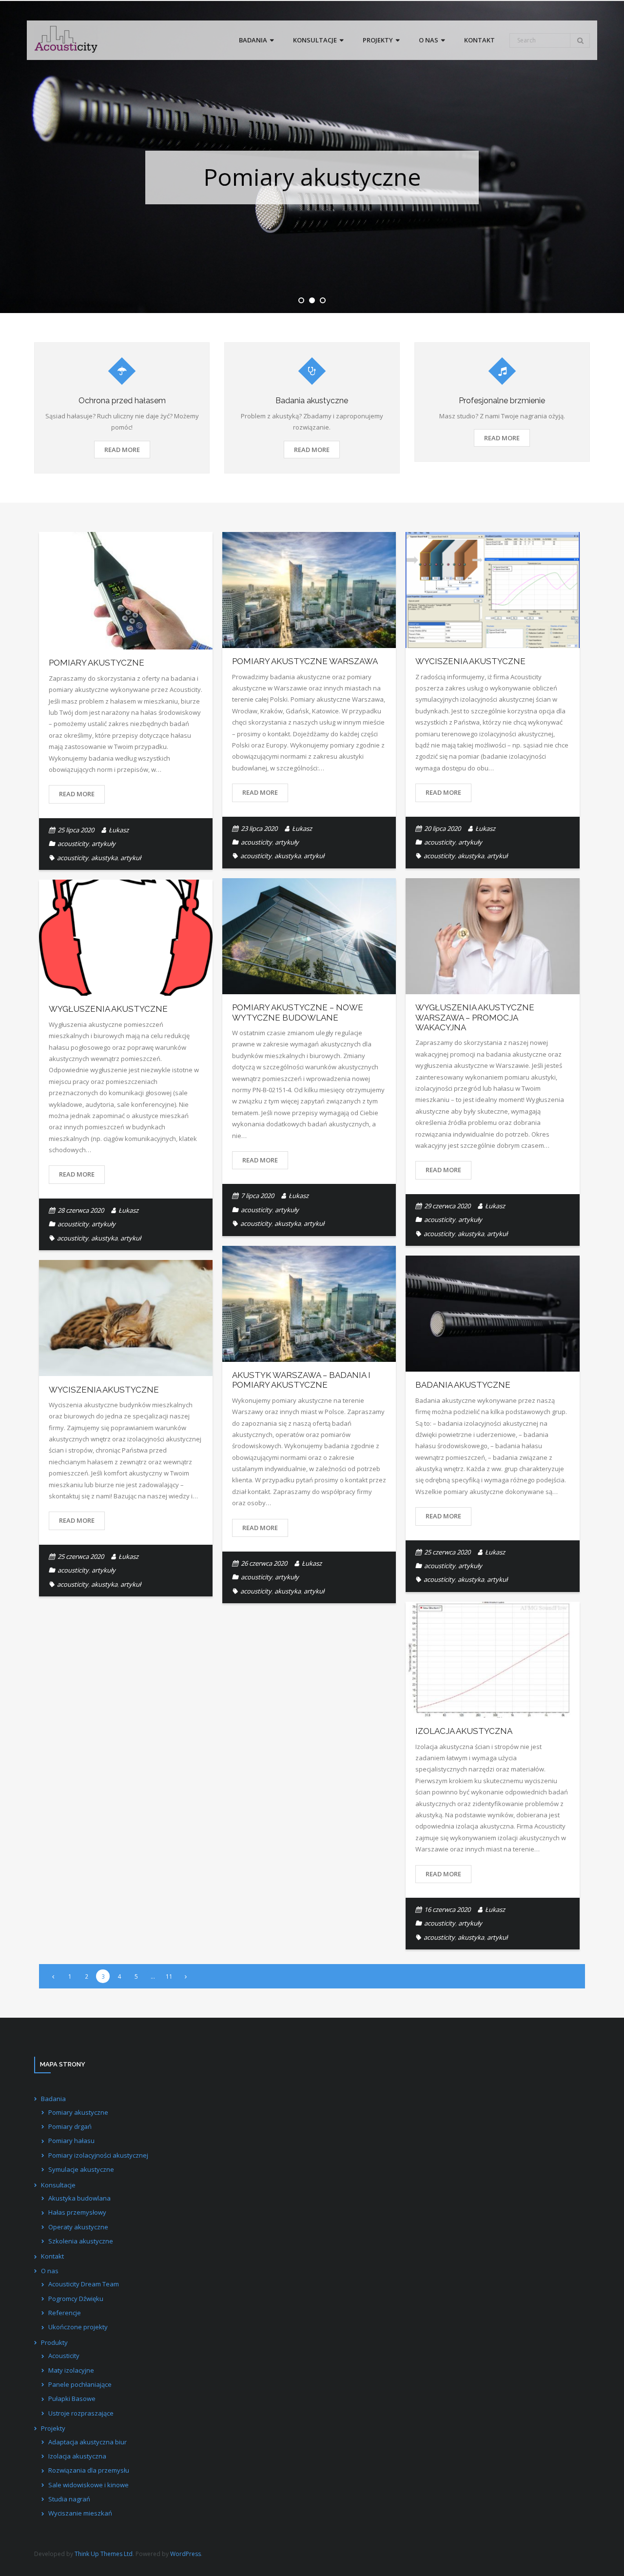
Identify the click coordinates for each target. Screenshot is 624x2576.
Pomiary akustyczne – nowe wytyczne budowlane (298, 1012)
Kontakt (52, 2256)
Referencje (65, 2313)
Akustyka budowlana (79, 2198)
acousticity (73, 844)
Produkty (54, 2342)
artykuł (131, 858)
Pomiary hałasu (71, 2141)
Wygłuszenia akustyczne (108, 1009)
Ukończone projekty (78, 2327)
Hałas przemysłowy (77, 2212)
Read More (122, 450)
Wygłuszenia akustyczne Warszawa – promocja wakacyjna (475, 1017)
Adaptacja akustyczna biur (88, 2442)
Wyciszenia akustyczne (470, 661)
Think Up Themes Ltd (104, 2554)
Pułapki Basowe (72, 2399)
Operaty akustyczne (78, 2227)
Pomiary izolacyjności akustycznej (98, 2155)
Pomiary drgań (70, 2126)
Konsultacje (58, 2185)
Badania (53, 2099)
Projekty (53, 2428)
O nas (50, 2271)
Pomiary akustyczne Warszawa (305, 661)
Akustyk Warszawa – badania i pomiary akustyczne (301, 1380)
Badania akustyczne (463, 1385)
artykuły (104, 844)
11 (169, 1976)
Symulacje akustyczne (81, 2169)
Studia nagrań (69, 2499)
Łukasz (119, 830)
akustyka (104, 858)
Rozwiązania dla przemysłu (89, 2470)
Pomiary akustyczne (97, 663)
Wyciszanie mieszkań (80, 2513)
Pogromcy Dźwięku (76, 2299)
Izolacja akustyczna (464, 1731)
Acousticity (64, 2356)
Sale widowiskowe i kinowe (88, 2485)
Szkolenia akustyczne (81, 2241)
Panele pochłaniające (80, 2384)
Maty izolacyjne (71, 2370)
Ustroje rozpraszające (81, 2413)
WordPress (185, 2554)
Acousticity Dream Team (84, 2284)
